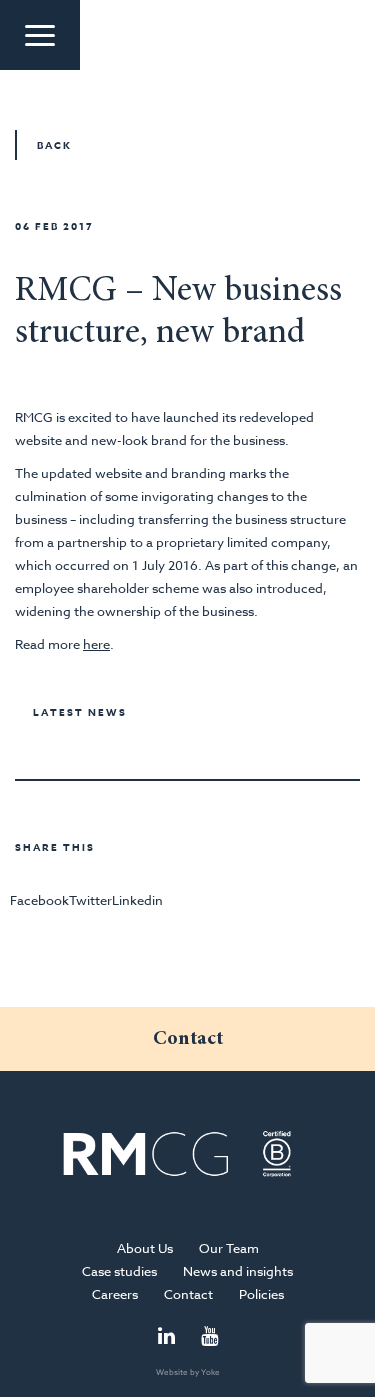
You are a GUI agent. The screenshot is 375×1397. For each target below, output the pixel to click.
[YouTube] (209, 1337)
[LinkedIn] (166, 1337)
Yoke (210, 1372)
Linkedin (137, 900)
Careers (115, 1294)
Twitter (90, 900)
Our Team (229, 1248)
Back (54, 145)
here (96, 644)
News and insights (238, 1271)
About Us (145, 1248)
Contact (188, 1294)
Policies (261, 1294)
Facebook (39, 900)
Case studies (119, 1271)
